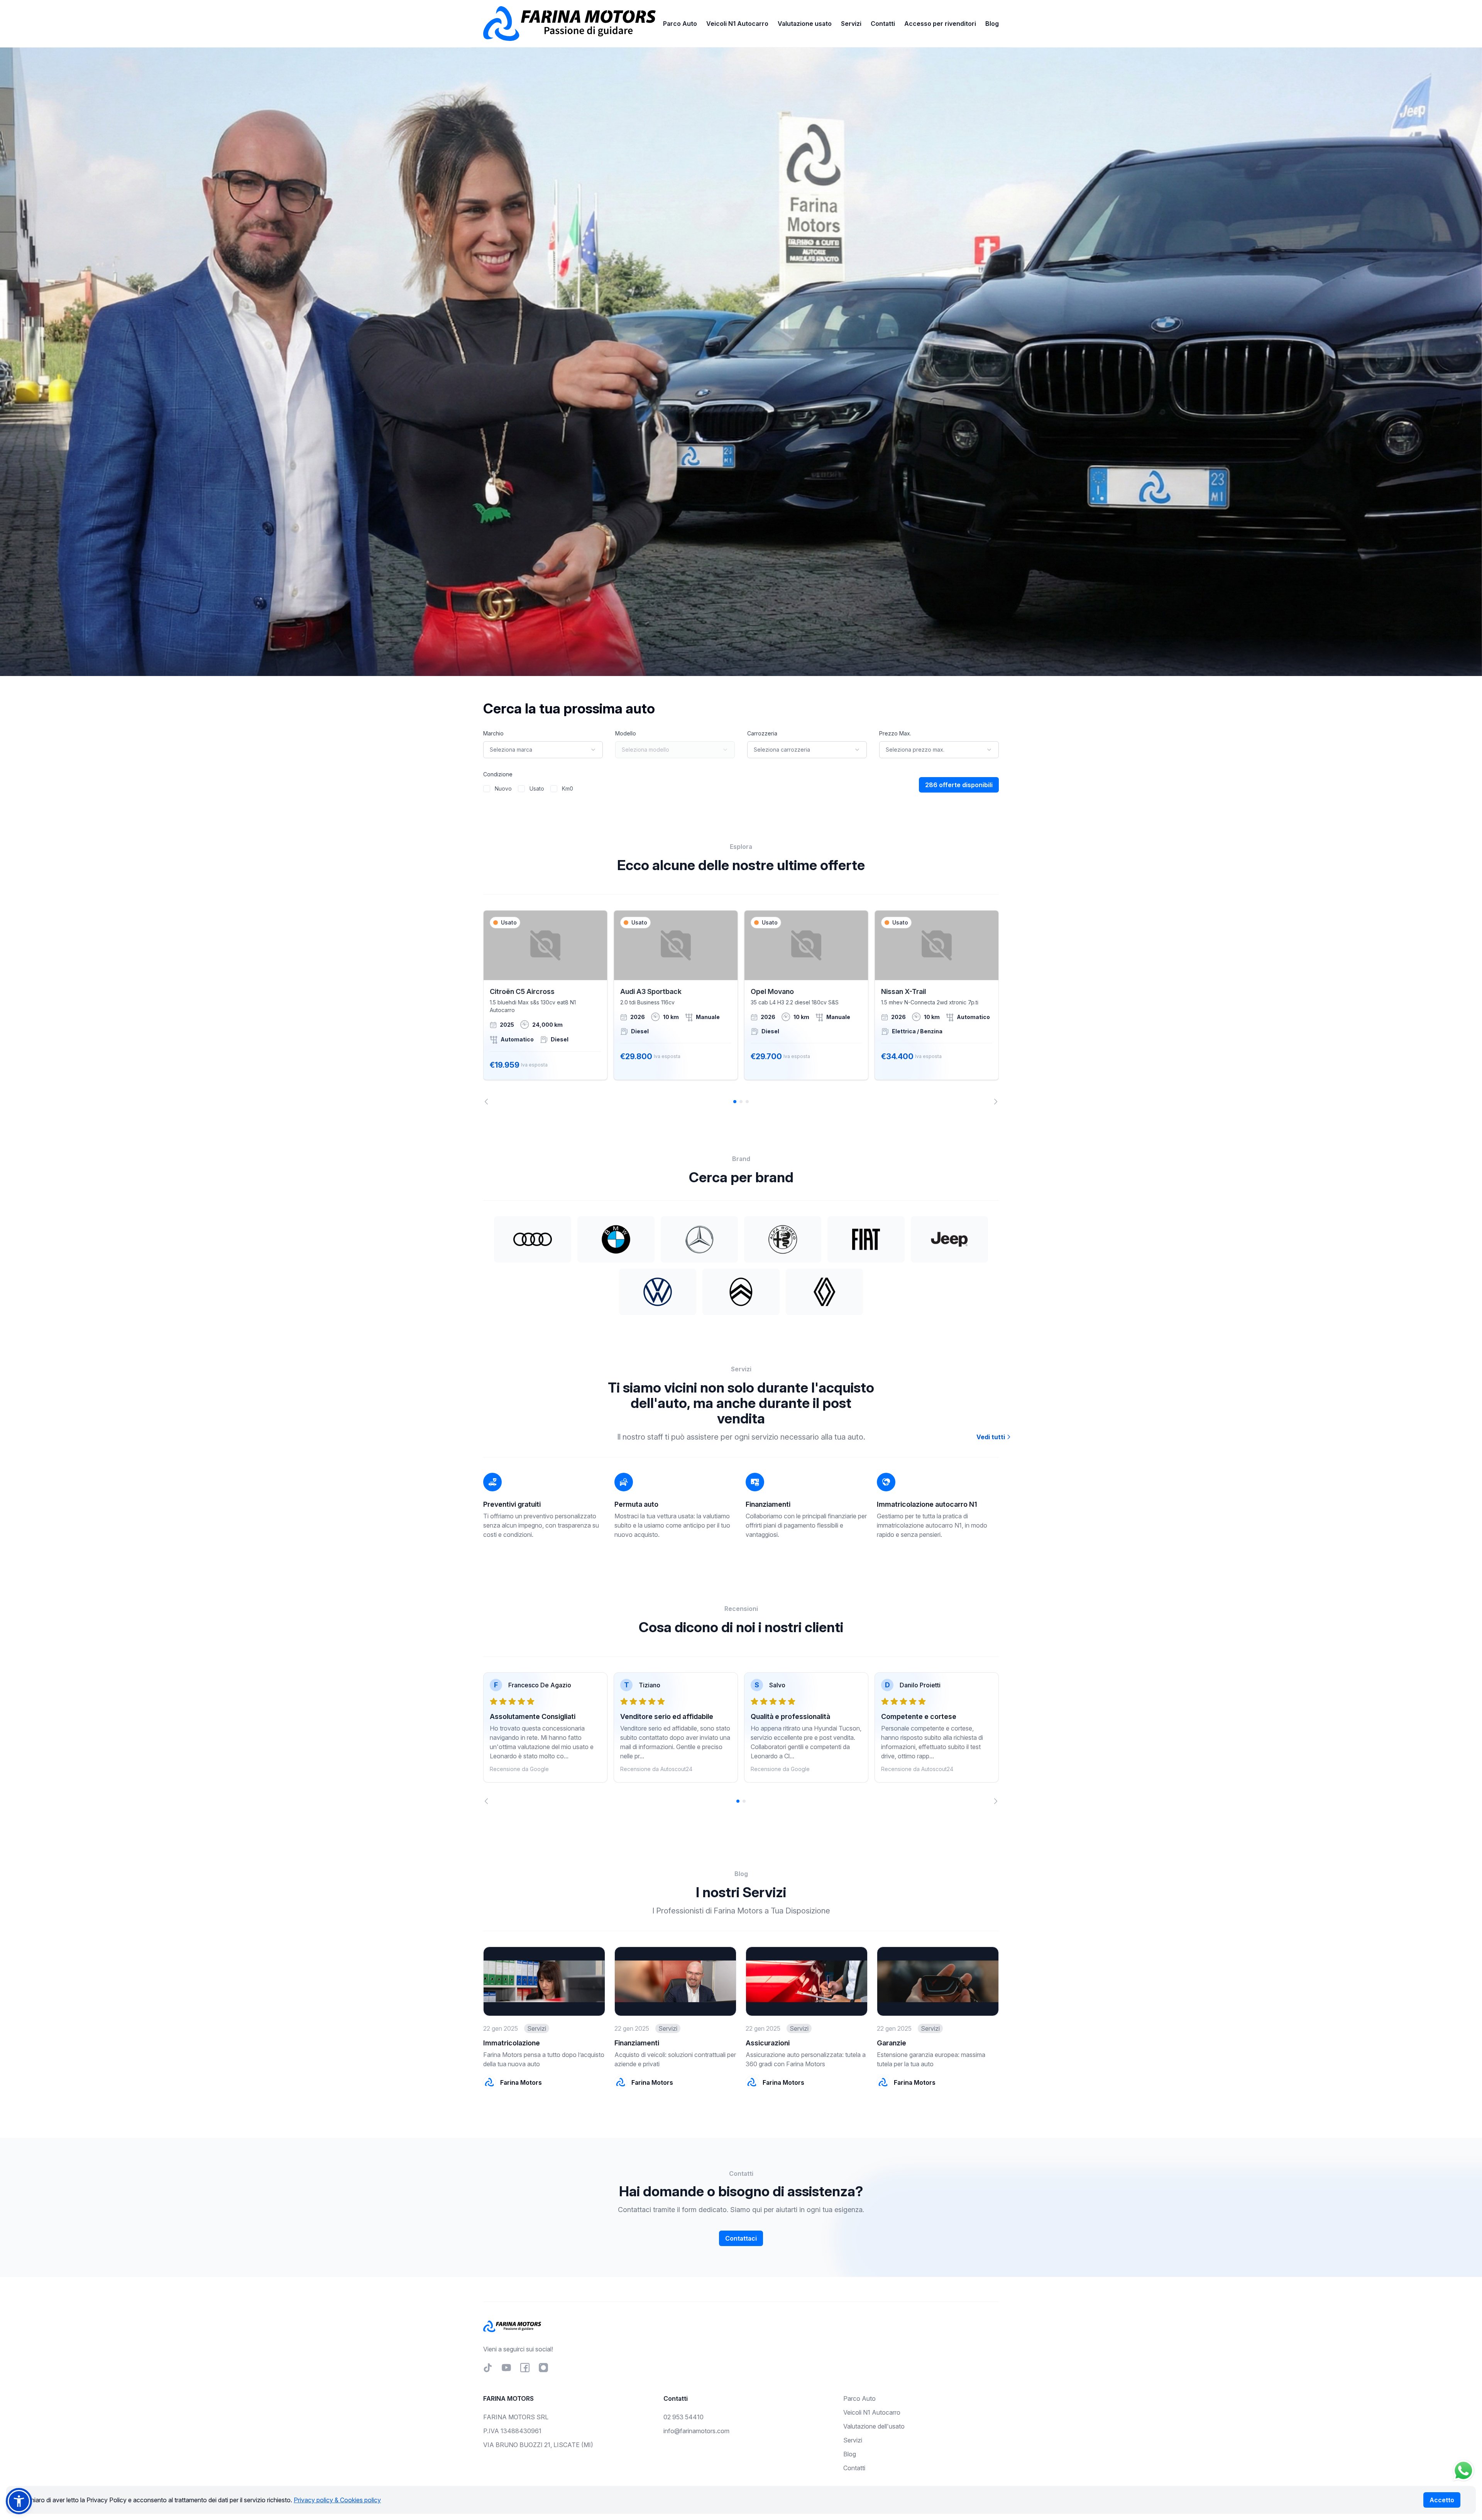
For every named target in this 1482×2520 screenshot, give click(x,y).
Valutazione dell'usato (874, 2426)
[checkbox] (487, 789)
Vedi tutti (991, 1437)
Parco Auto (680, 24)
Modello (626, 733)
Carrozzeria (762, 733)
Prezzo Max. (895, 733)
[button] (19, 2501)
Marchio (493, 733)
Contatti (883, 24)
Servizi (851, 24)
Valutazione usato (805, 24)
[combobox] (543, 750)
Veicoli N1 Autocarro (737, 24)
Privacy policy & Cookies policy (337, 2500)
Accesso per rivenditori (940, 24)
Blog (992, 24)
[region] (741, 1007)
